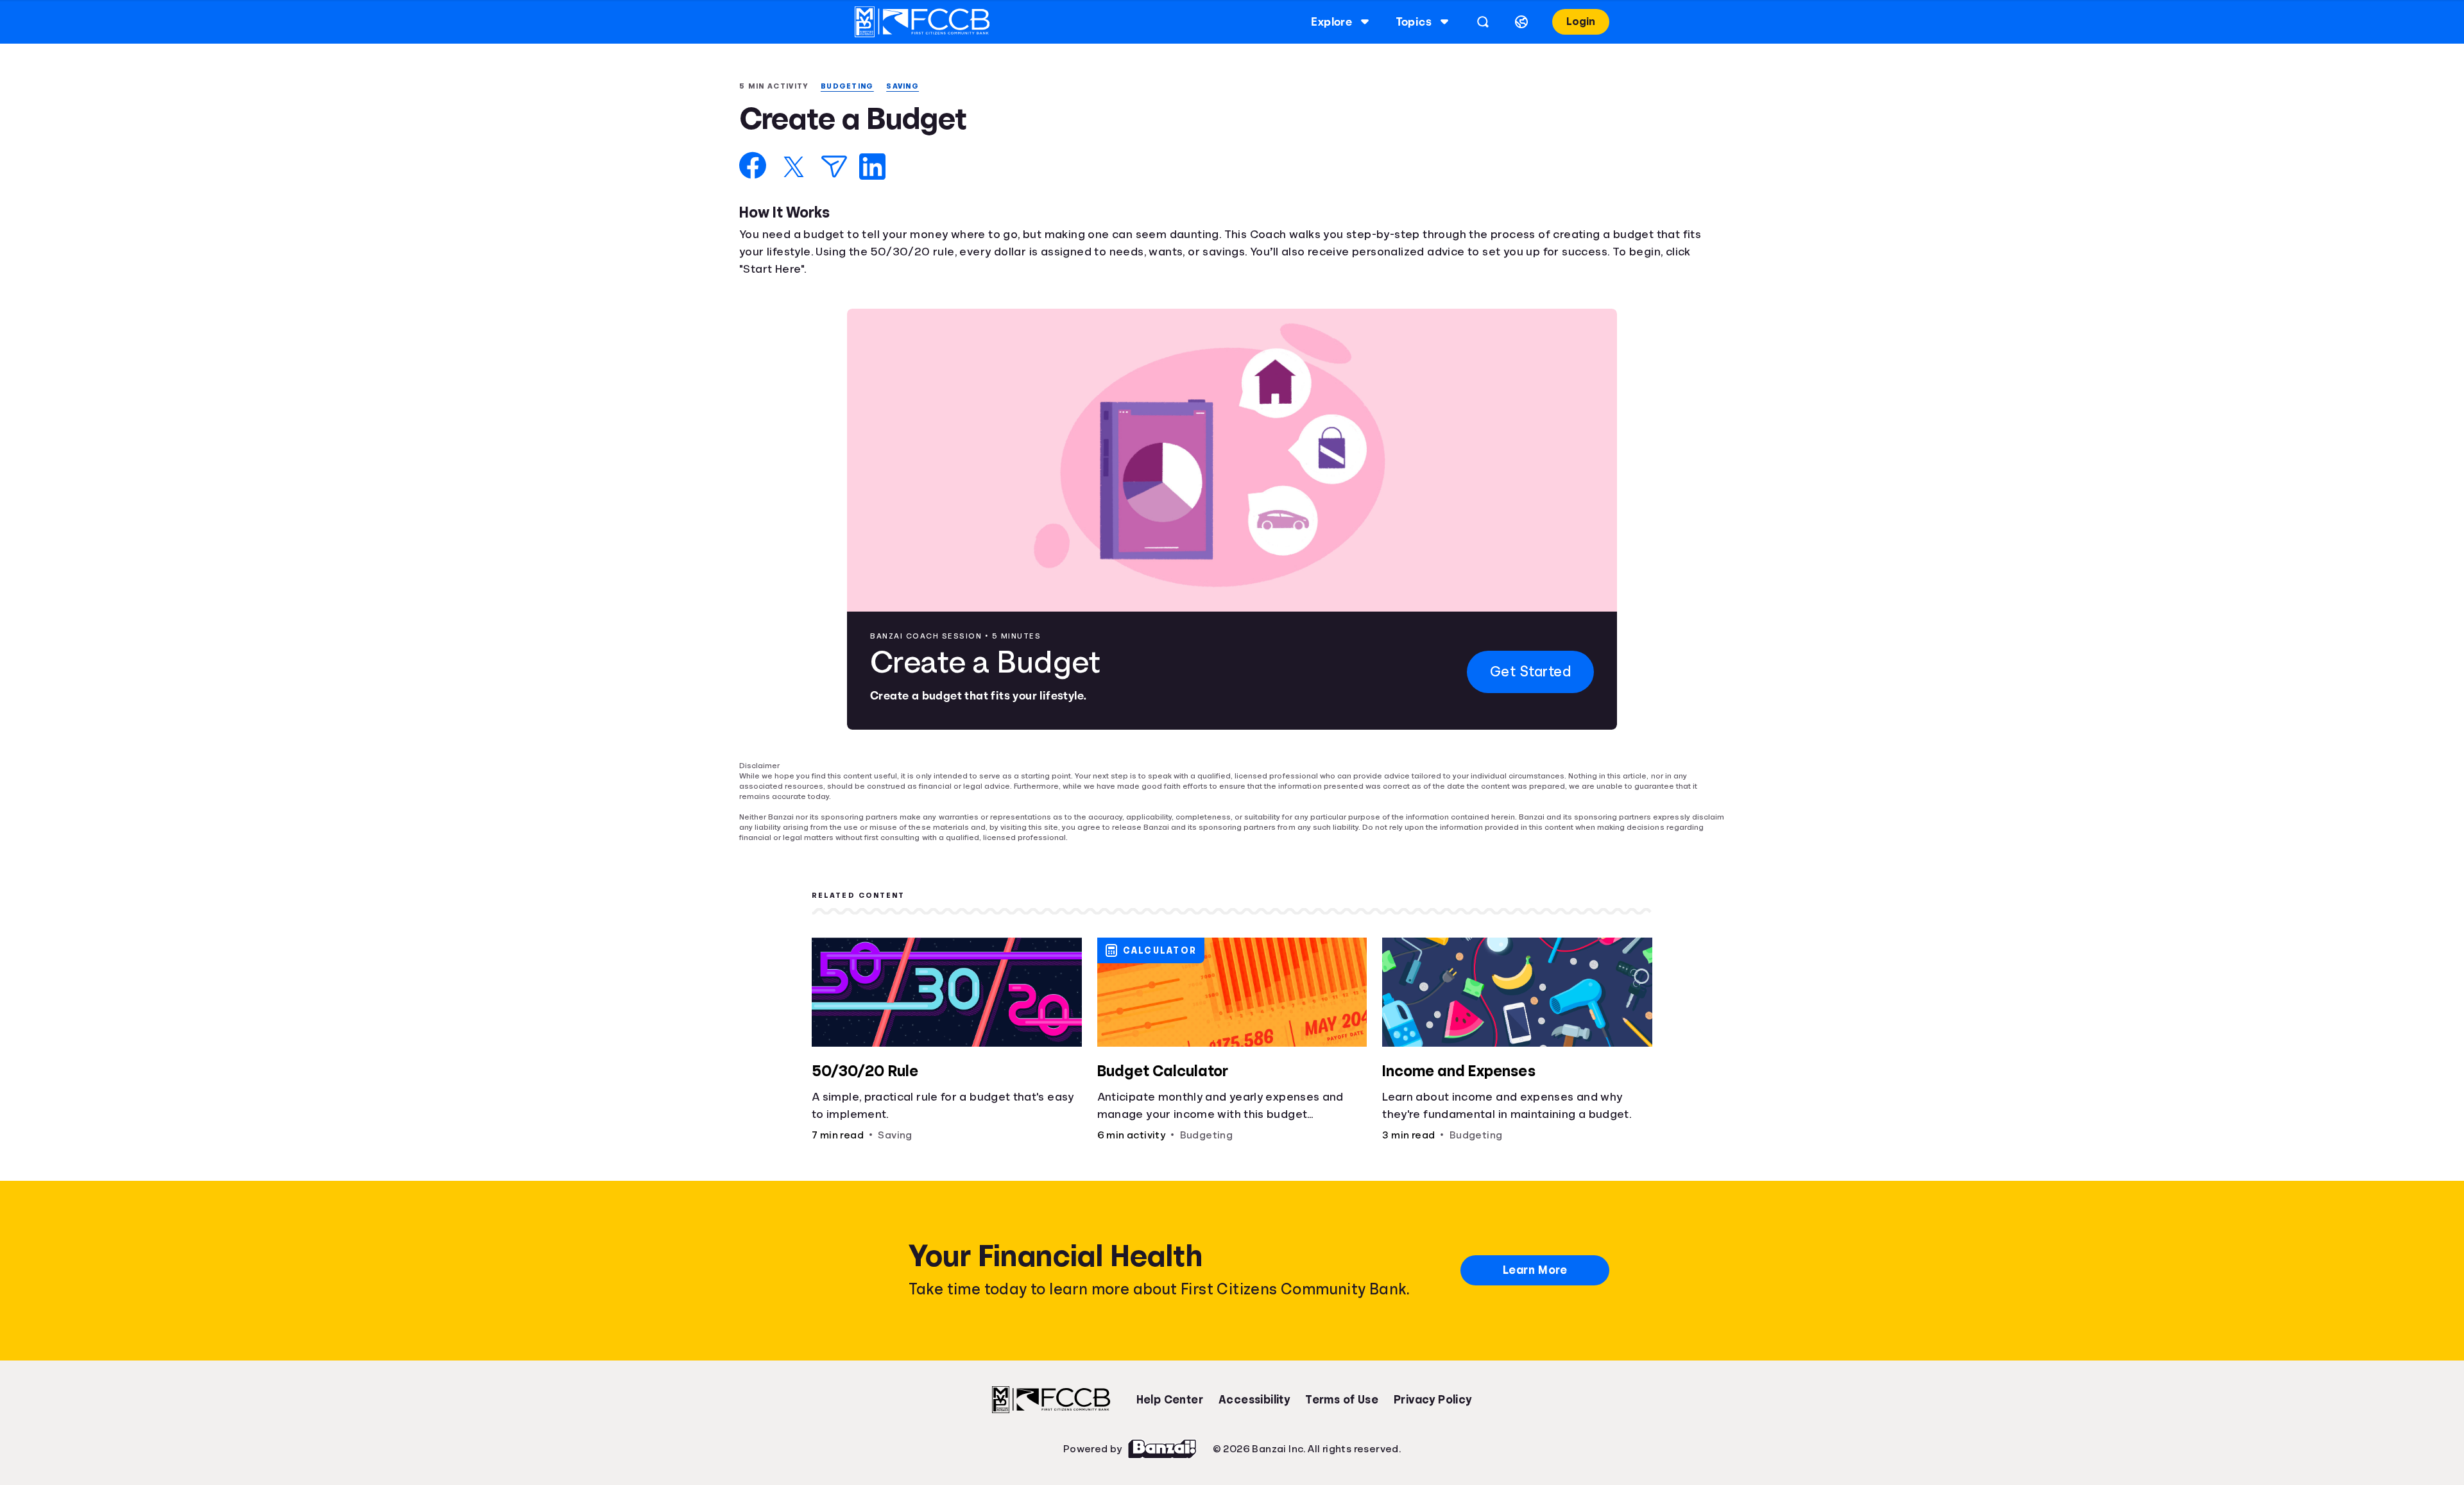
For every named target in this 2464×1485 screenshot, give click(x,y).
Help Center (1170, 1391)
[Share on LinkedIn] (872, 168)
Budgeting (852, 86)
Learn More (1535, 1261)
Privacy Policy (1433, 1391)
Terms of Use (1342, 1391)
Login (1580, 21)
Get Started (1529, 673)
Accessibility (1254, 1391)
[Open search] (1481, 22)
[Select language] (1519, 22)
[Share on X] (794, 168)
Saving (910, 86)
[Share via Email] (834, 168)
